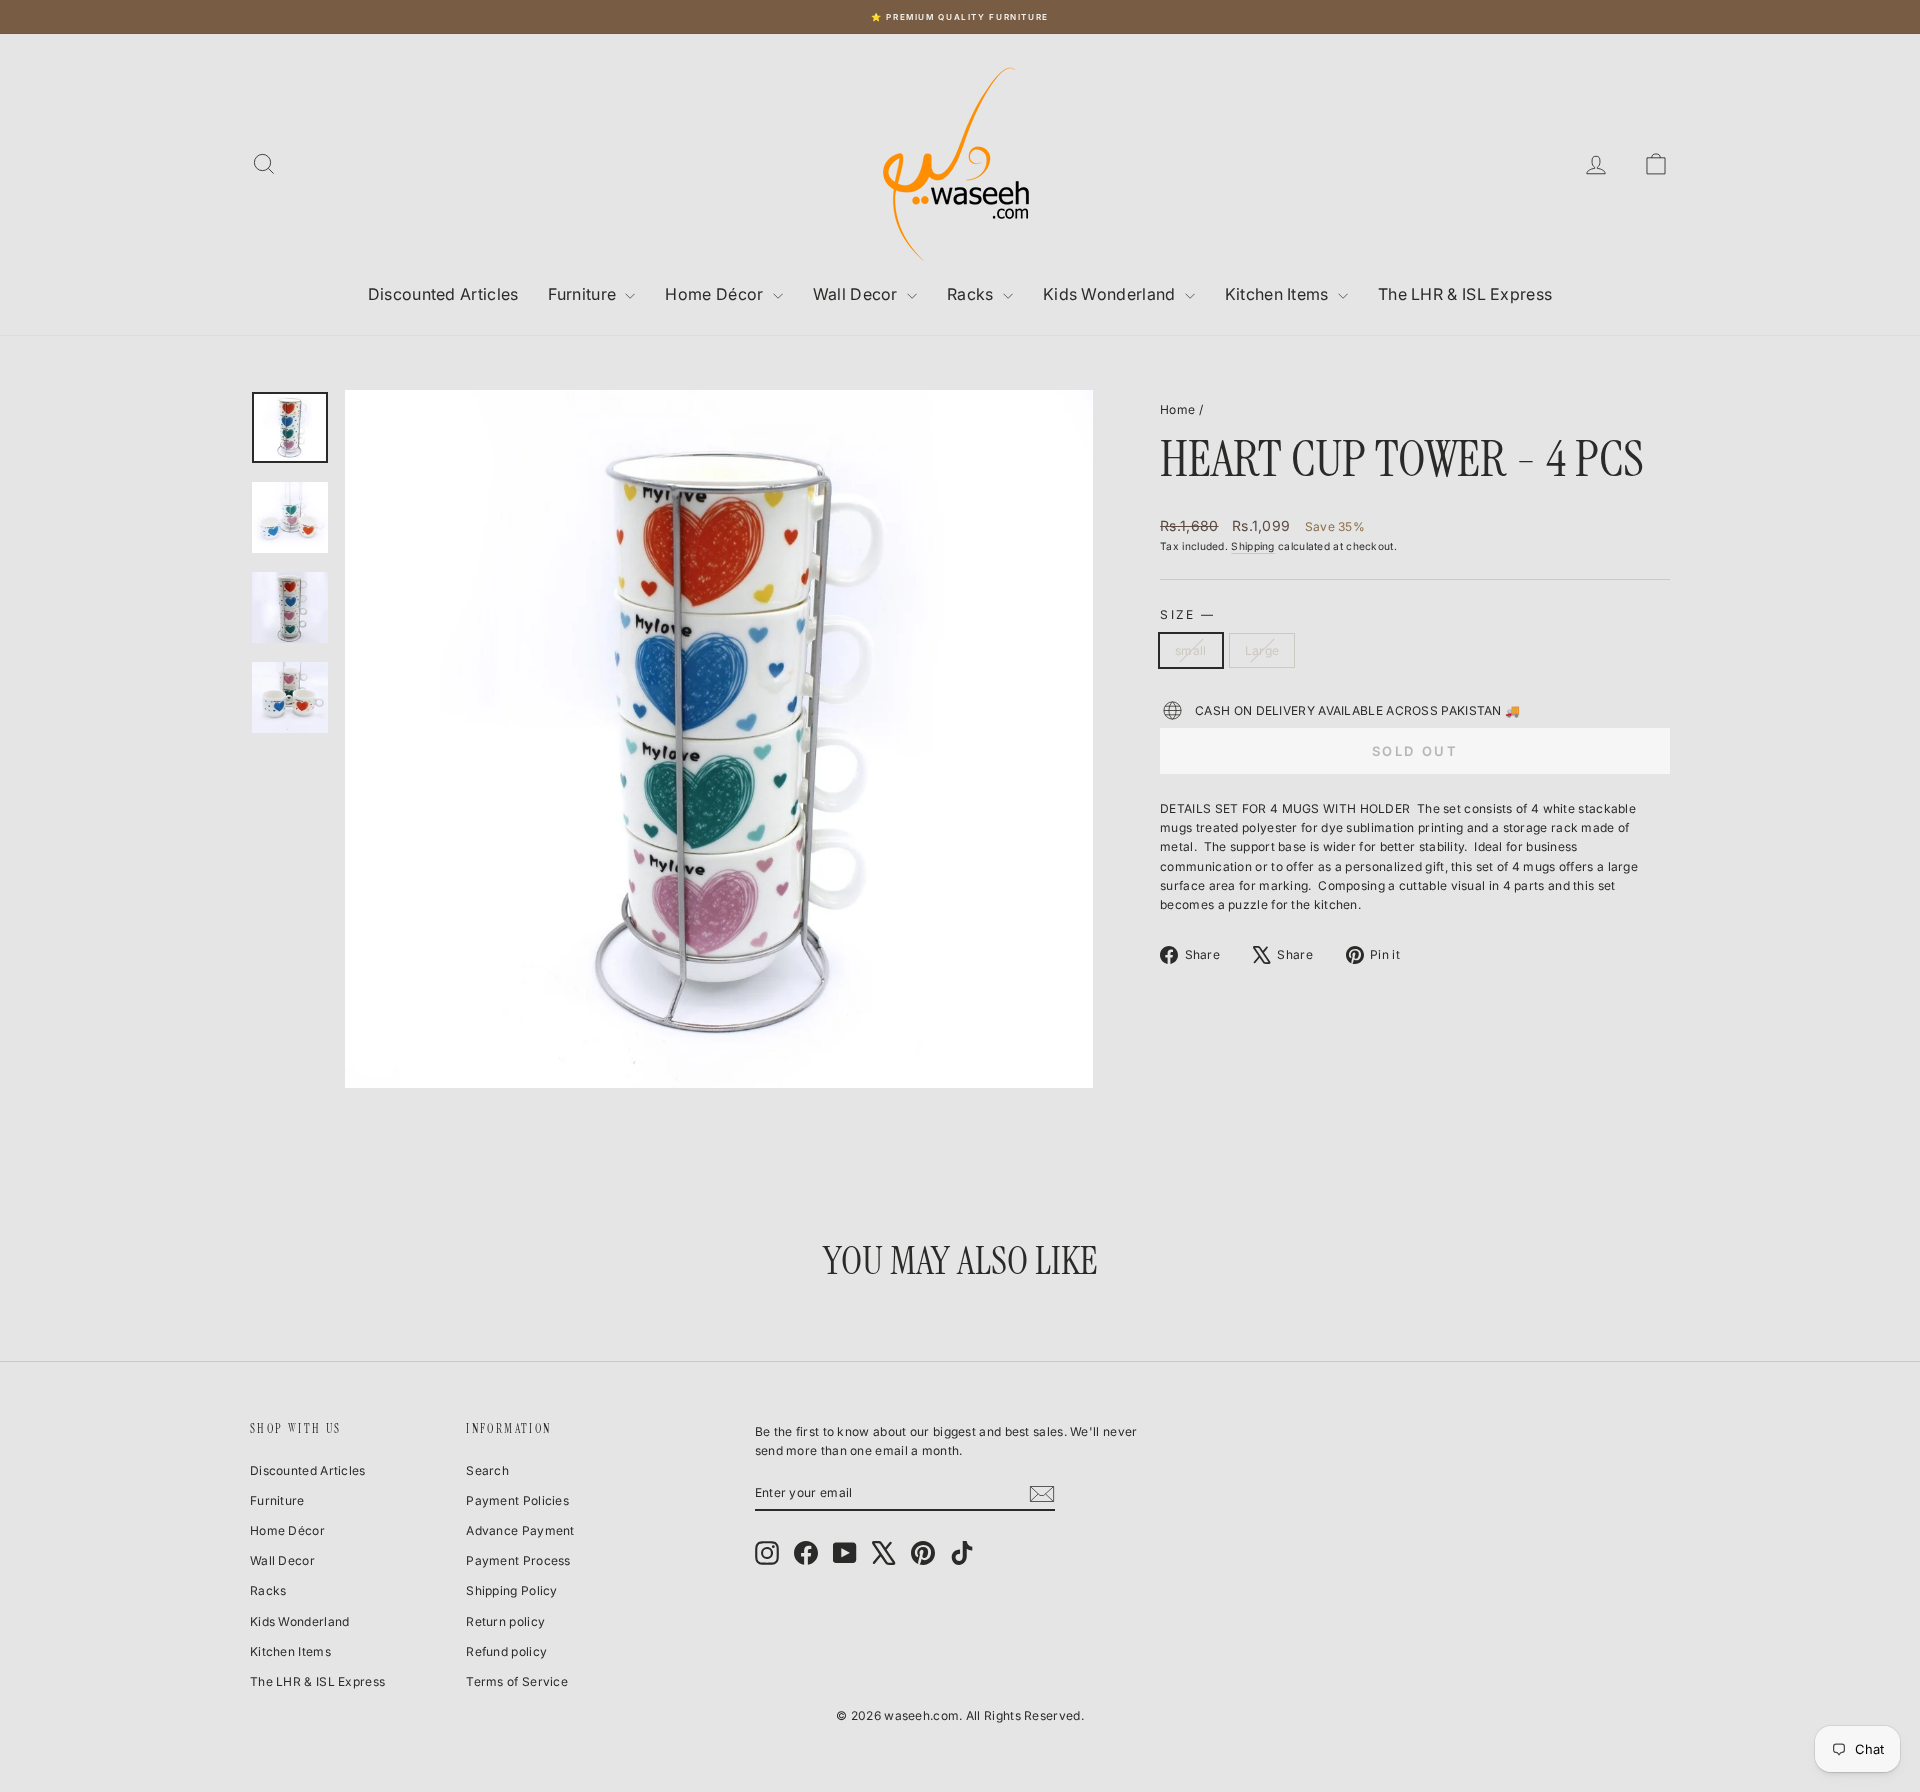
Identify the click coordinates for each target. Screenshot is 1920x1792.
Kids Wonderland (1111, 294)
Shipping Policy (512, 1590)
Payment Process (518, 1560)
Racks (972, 294)
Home (1177, 409)
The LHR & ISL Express (1465, 294)
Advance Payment (520, 1530)
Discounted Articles (443, 294)
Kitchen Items (1279, 294)
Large (1262, 650)
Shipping (1252, 546)
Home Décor (716, 294)
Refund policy (506, 1651)
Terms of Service (517, 1681)
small (1191, 650)
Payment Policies (517, 1500)
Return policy (505, 1621)
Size (1186, 614)
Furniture (584, 294)
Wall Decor (857, 294)
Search (487, 1470)
